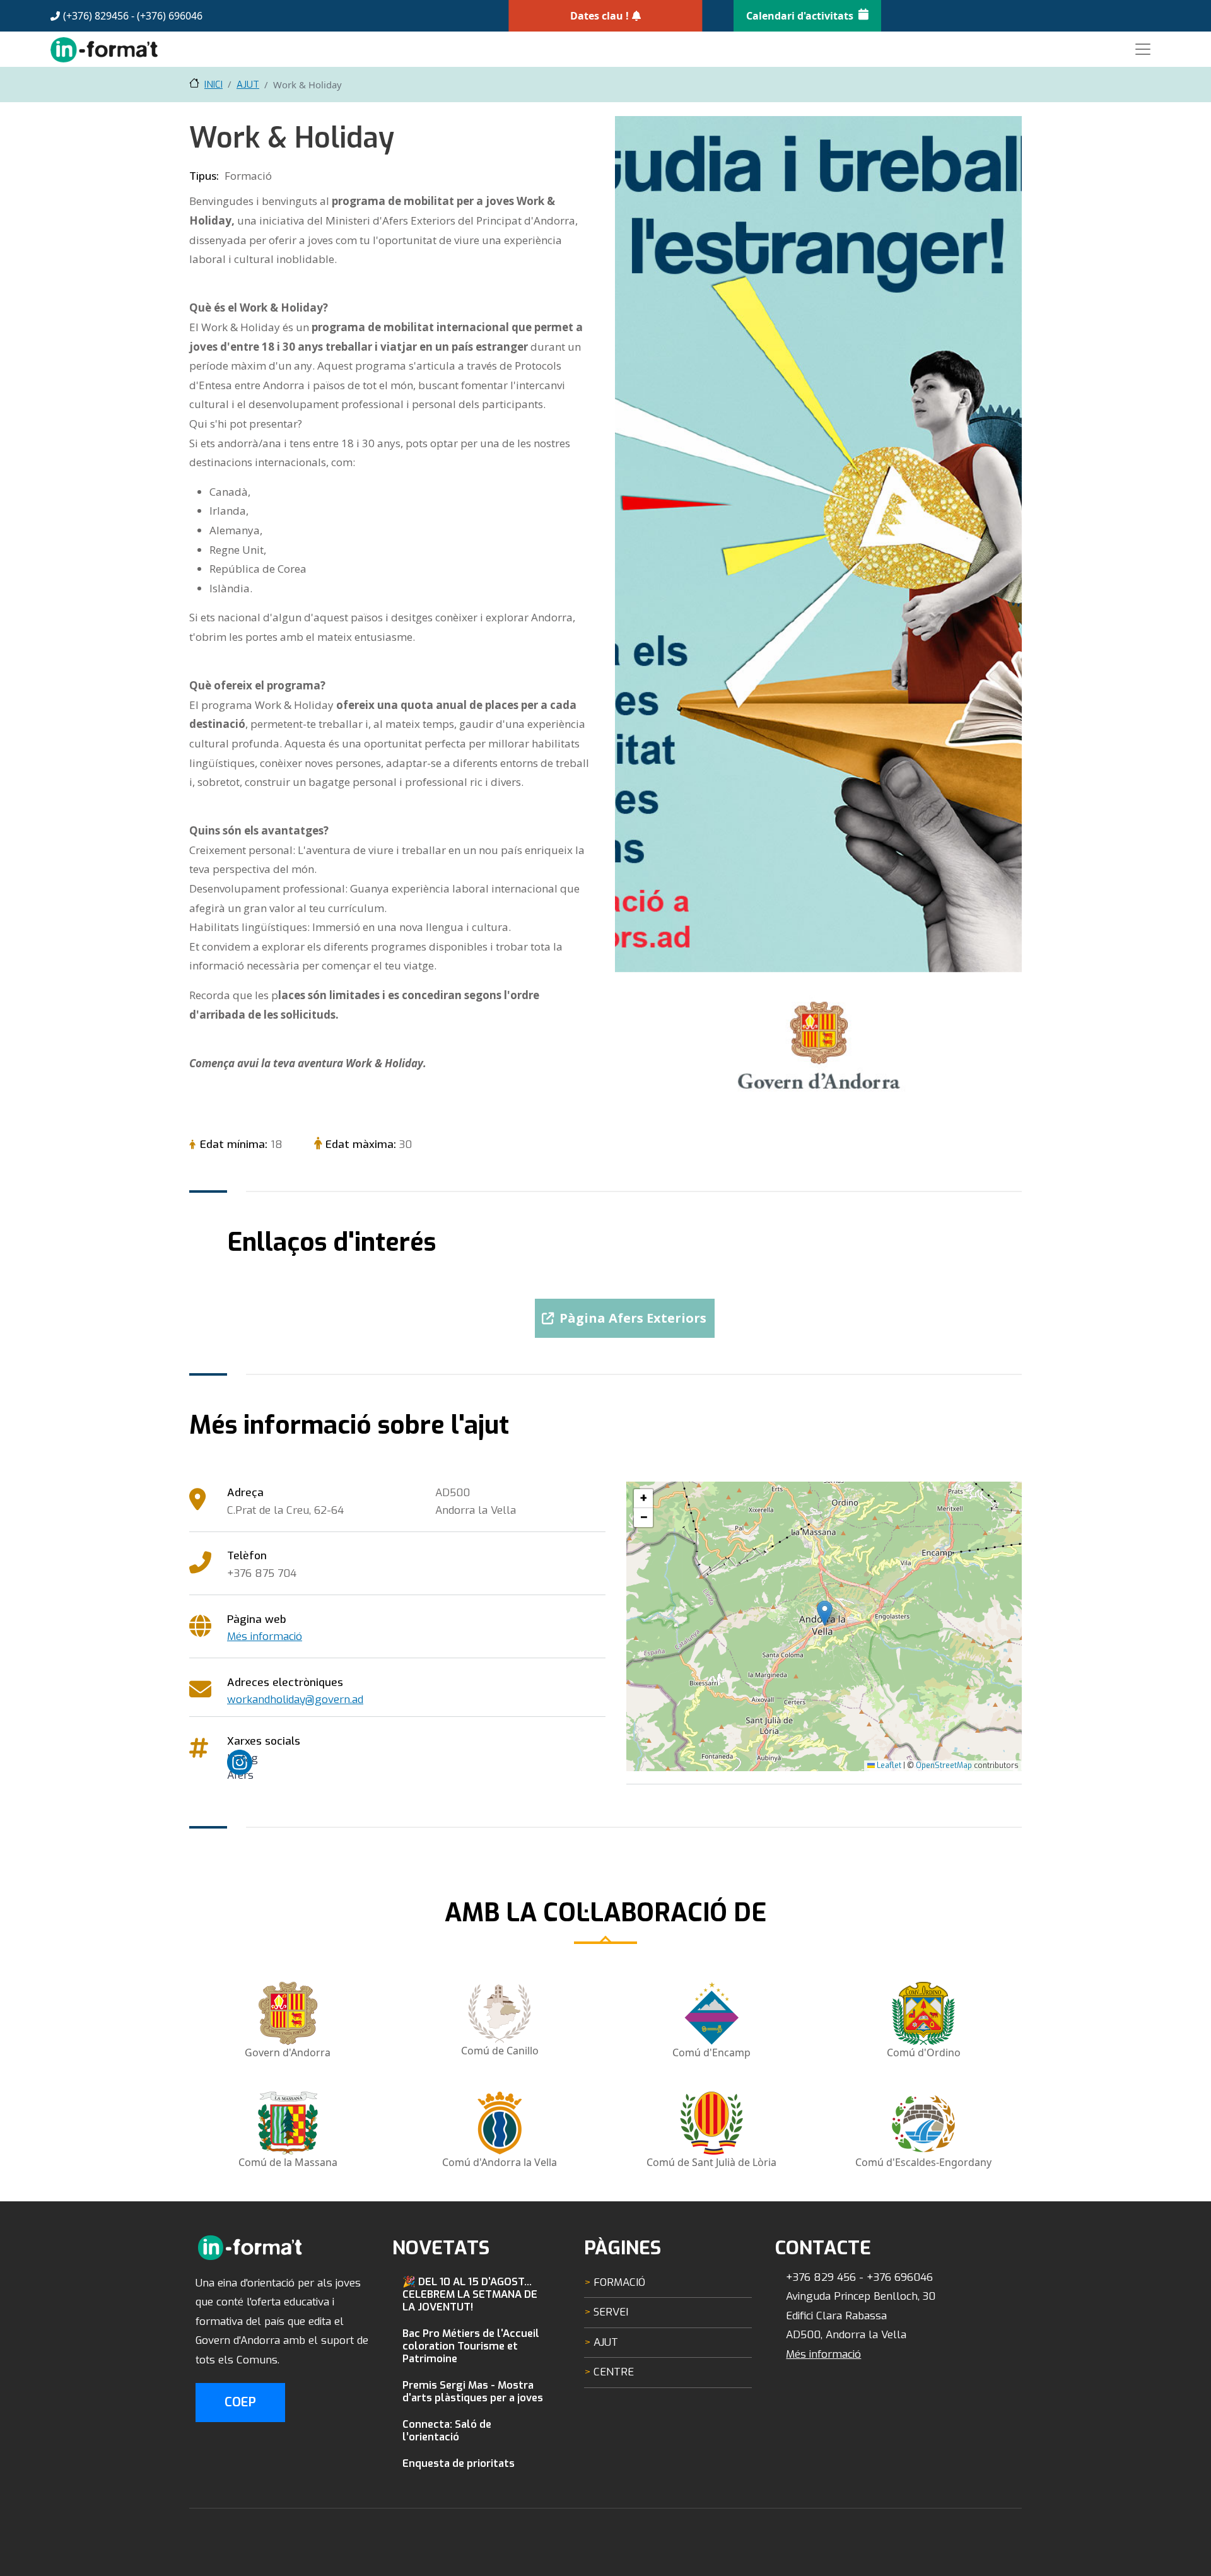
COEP (240, 2402)
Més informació (265, 1636)
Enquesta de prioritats (459, 2463)
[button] (825, 1613)
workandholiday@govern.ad (295, 1700)
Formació (619, 2282)
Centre (614, 2372)
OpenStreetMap (944, 1765)
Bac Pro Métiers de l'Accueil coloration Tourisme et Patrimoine (471, 2346)
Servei (611, 2312)
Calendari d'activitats (800, 16)
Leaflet (888, 1765)
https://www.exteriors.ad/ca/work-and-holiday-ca (625, 1313)
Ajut (248, 85)
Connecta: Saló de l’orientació (447, 2430)
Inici (214, 85)
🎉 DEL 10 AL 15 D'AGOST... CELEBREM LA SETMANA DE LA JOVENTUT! (470, 2294)
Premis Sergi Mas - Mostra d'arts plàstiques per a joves (473, 2391)
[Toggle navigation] (1143, 49)
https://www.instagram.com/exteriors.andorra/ (246, 1758)
